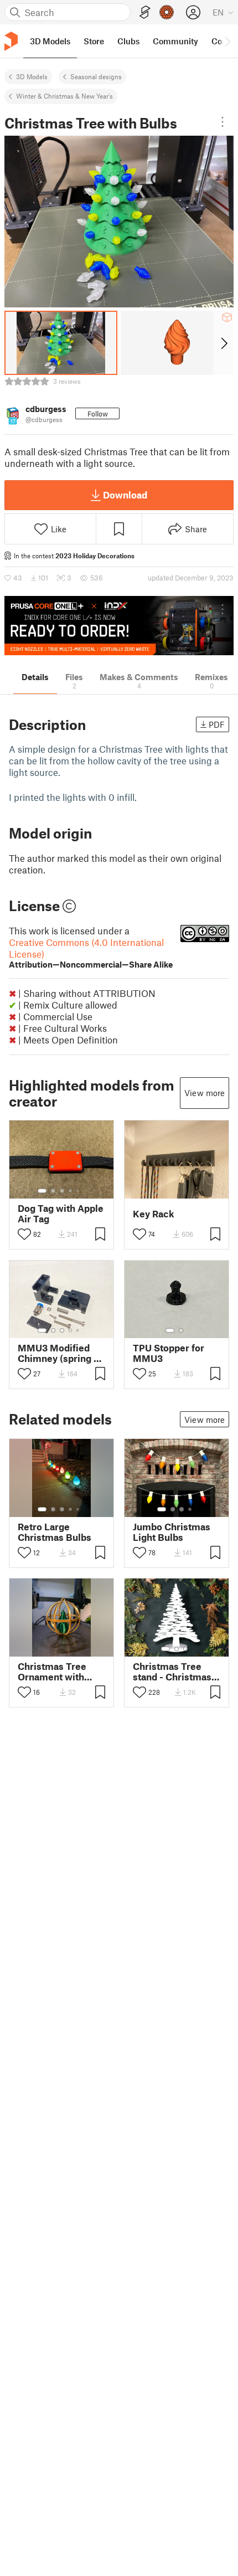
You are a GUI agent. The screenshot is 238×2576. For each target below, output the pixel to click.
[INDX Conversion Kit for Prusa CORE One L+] (119, 626)
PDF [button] (217, 724)
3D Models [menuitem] (50, 41)
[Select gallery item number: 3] (62, 1191)
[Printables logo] (11, 41)
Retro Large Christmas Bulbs (55, 1532)
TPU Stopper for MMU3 (169, 1353)
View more (205, 1093)
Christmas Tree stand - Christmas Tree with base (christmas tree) (172, 1672)
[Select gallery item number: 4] (71, 1191)
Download (125, 495)
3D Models (32, 76)
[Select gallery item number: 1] (42, 1191)
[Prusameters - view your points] (167, 12)
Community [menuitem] (175, 41)
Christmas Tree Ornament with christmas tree (52, 1672)
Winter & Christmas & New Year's (64, 96)
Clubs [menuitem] (128, 41)
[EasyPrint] (145, 12)
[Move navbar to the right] (227, 41)
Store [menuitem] (94, 41)
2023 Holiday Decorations (95, 556)
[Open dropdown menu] (223, 122)
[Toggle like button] (24, 1234)
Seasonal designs (96, 76)
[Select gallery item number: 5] (79, 1191)
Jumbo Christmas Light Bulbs (172, 1532)
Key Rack (154, 1214)
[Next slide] (223, 343)
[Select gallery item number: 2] (53, 1191)
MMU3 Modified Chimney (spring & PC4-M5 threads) (59, 1353)
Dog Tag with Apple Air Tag (61, 1214)
